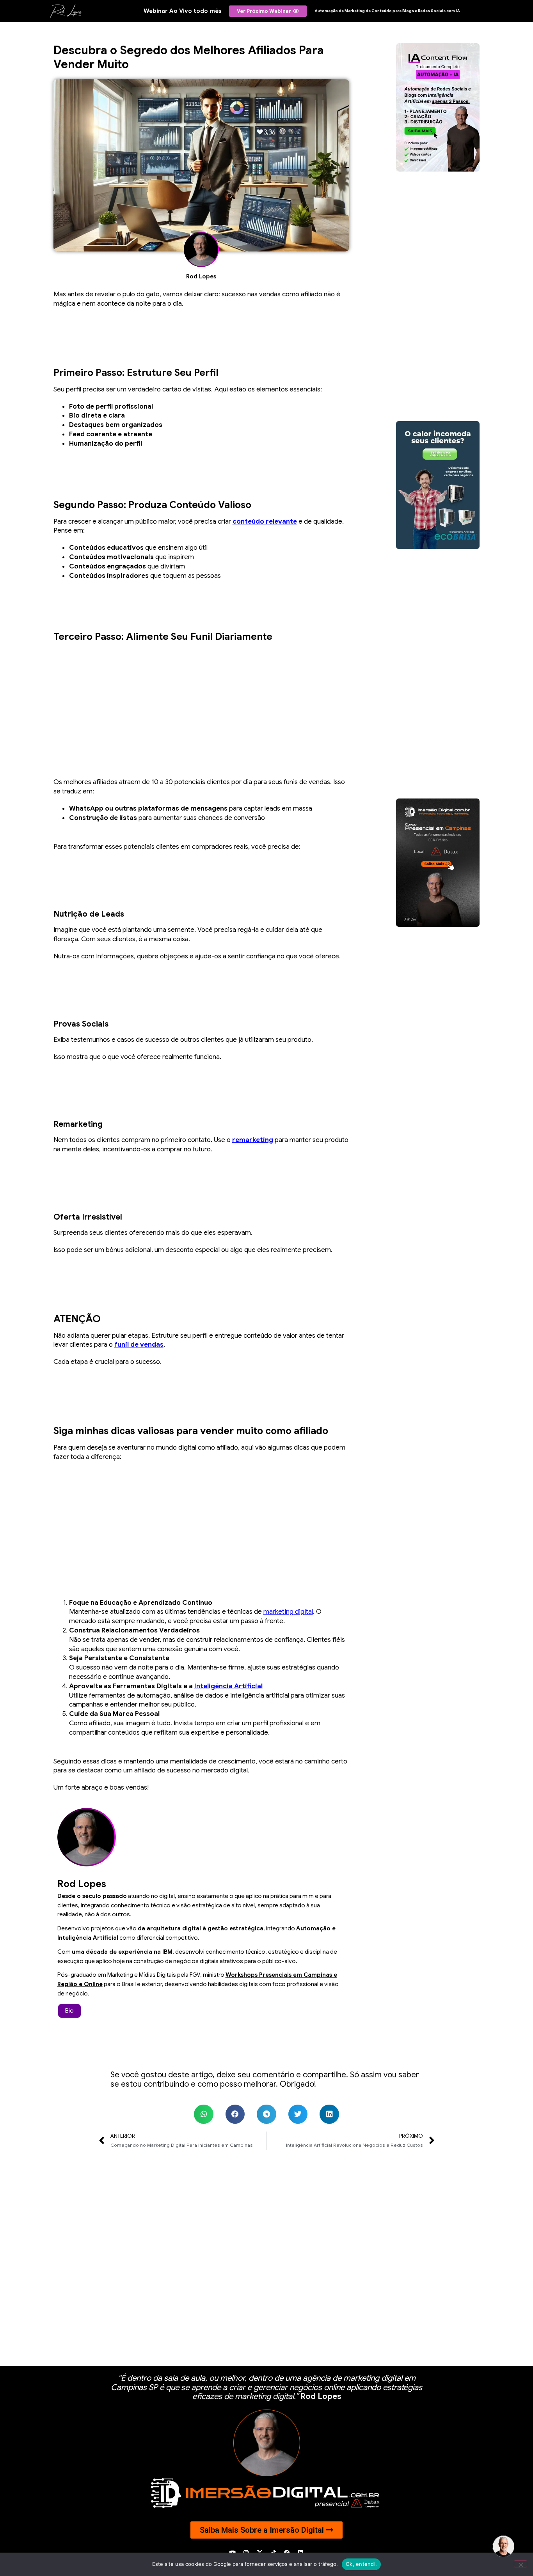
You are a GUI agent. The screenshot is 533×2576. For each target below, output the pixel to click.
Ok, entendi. (361, 2564)
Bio (69, 2011)
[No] (521, 2564)
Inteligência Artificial (228, 1686)
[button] (204, 2114)
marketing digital (288, 1612)
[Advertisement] (202, 703)
